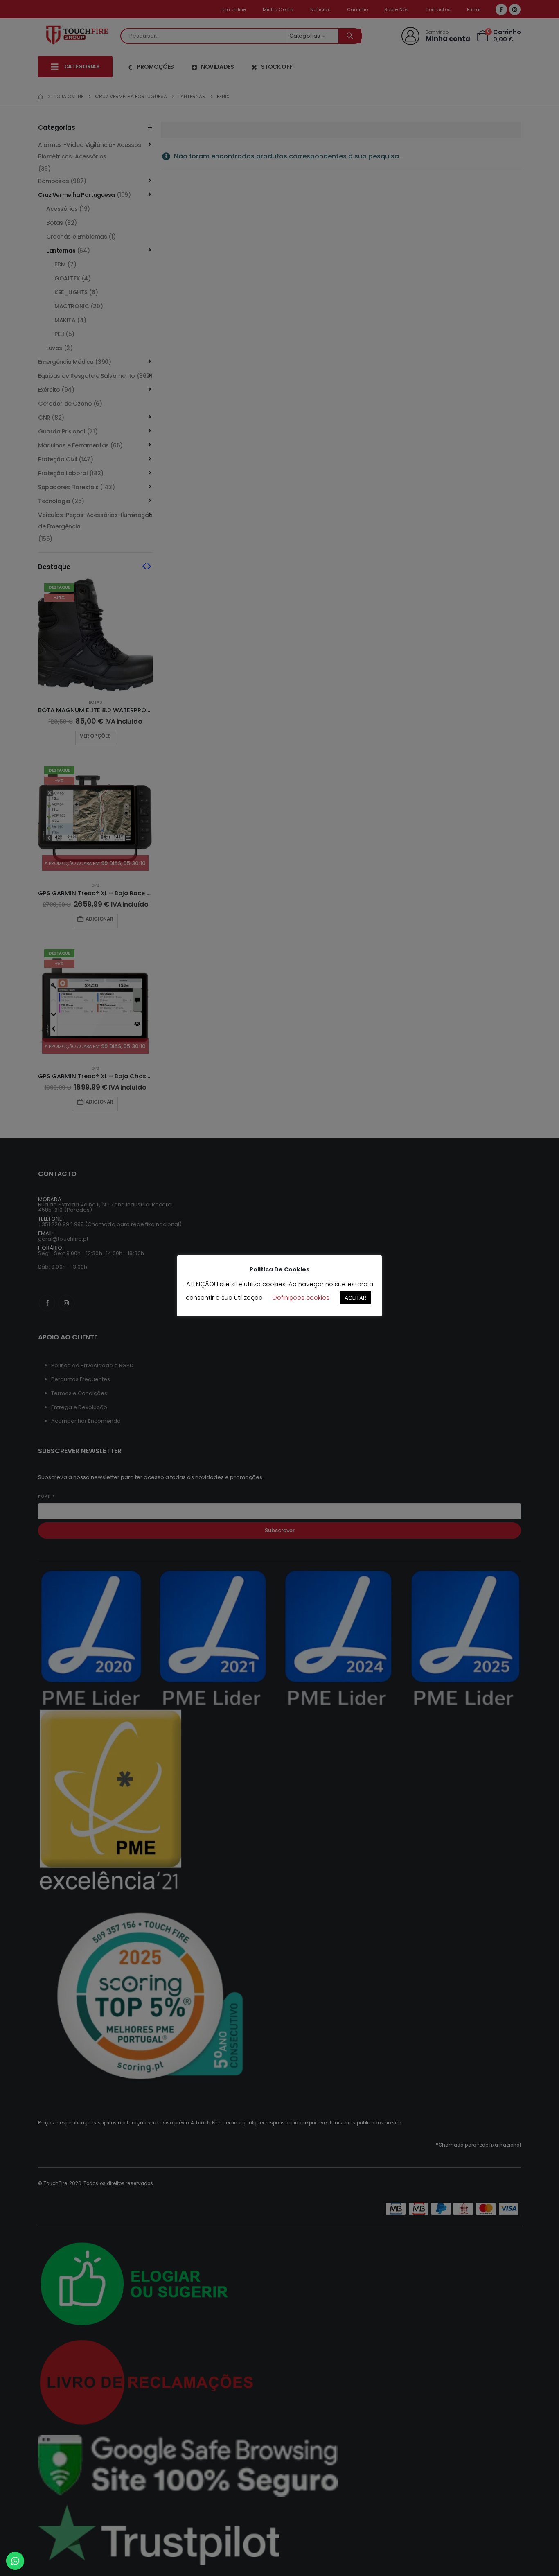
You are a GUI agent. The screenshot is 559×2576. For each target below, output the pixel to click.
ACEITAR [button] (355, 1298)
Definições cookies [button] (301, 1297)
